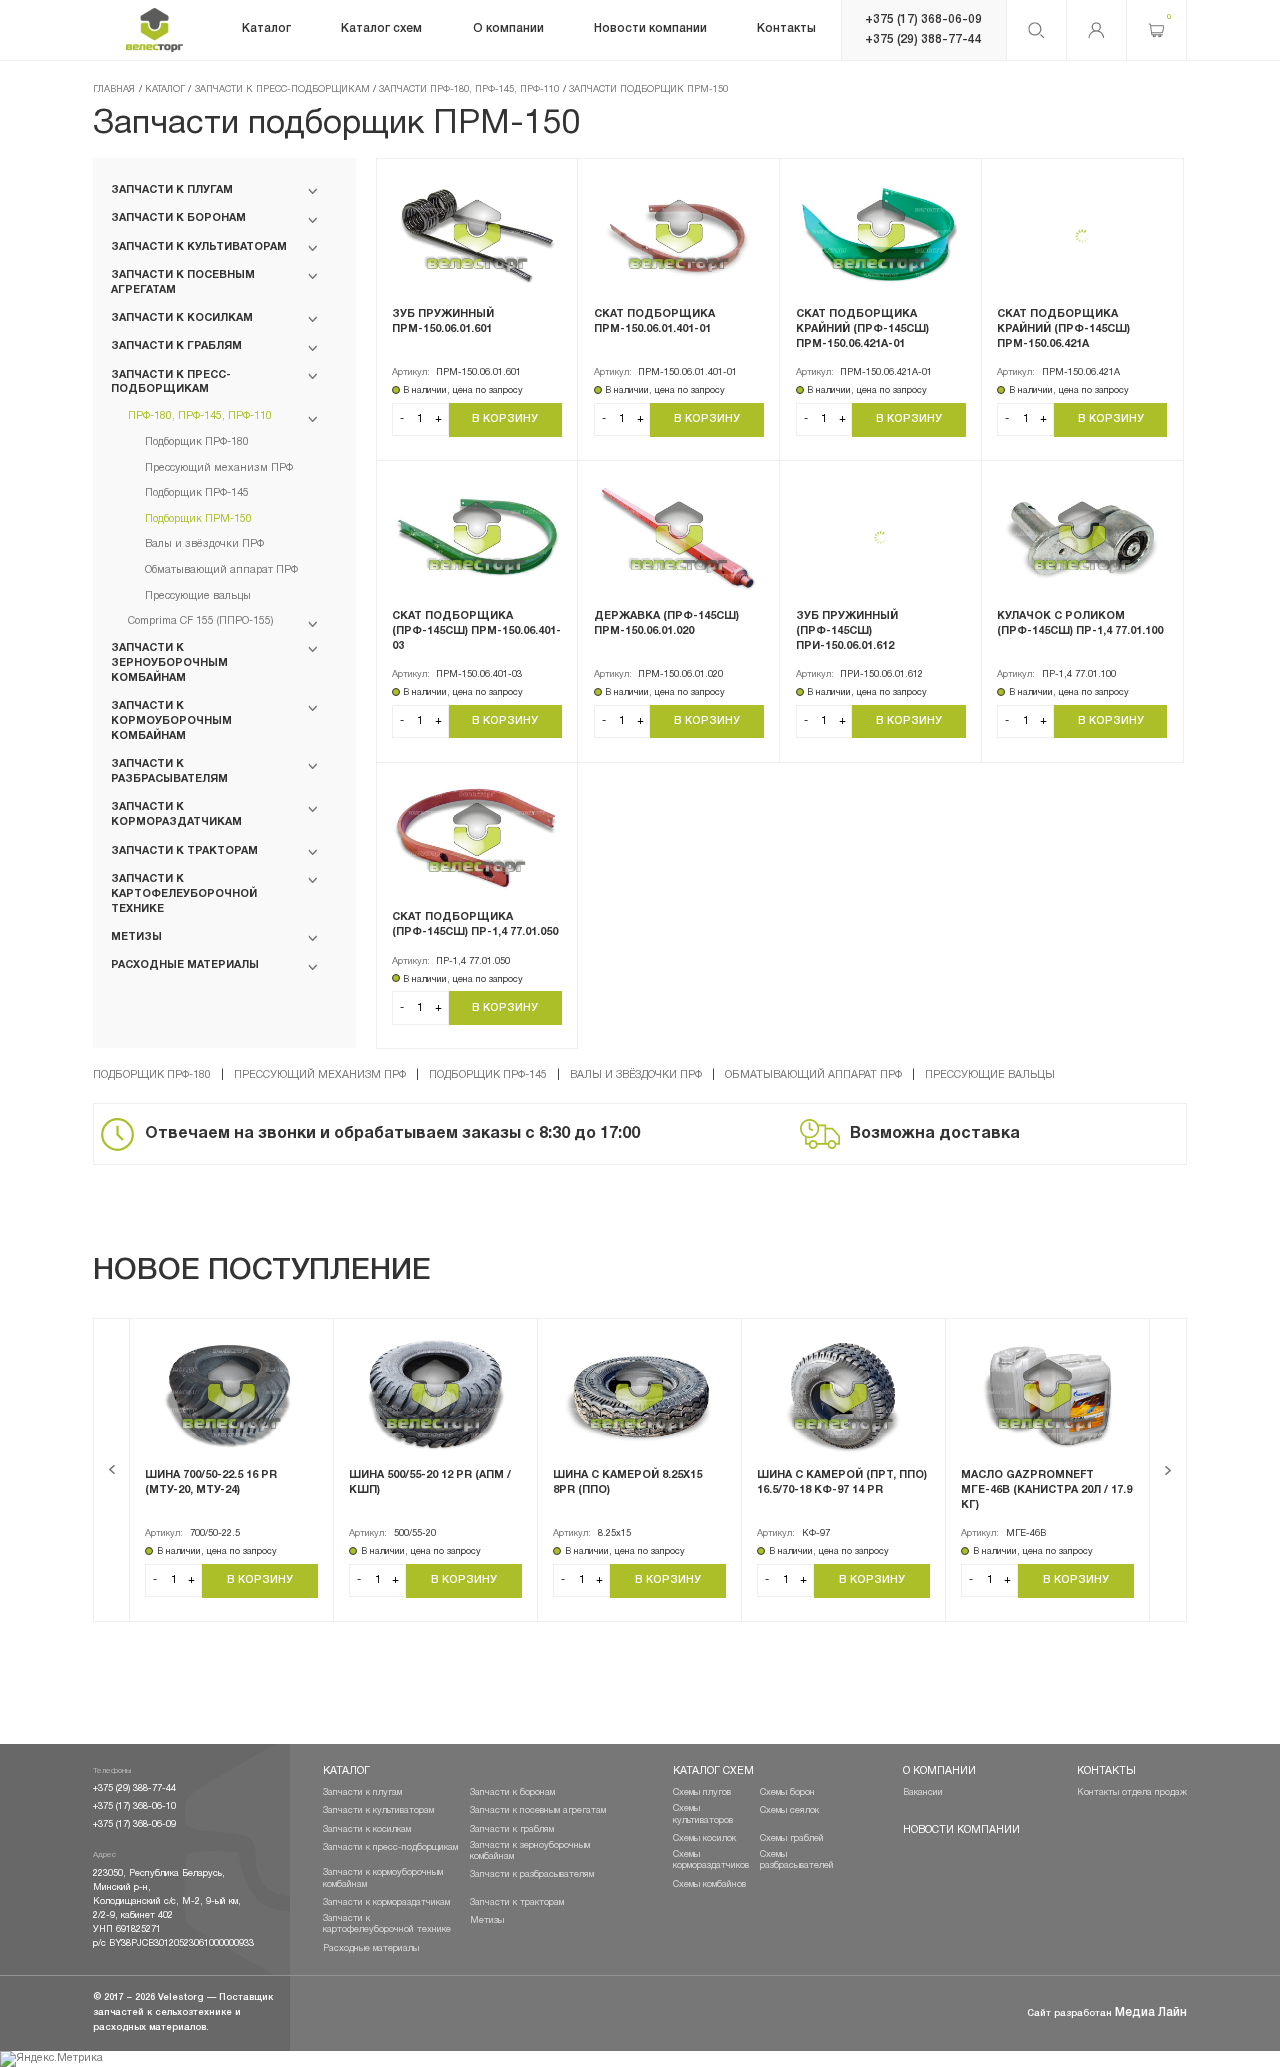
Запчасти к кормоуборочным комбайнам (383, 1878)
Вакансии (923, 1792)
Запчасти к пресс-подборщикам (390, 1847)
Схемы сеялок (789, 1810)
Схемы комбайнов (709, 1884)
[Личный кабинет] (1097, 30)
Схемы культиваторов (703, 1814)
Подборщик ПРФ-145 (488, 1075)
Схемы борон (787, 1792)
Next (1168, 1470)
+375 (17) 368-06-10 (134, 1806)
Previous (111, 1470)
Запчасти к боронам (512, 1792)
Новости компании (961, 1830)
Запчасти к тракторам (517, 1902)
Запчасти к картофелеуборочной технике (387, 1924)
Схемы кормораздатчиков (711, 1860)
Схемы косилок (704, 1838)
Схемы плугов (702, 1792)
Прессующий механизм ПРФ (320, 1075)
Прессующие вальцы (990, 1075)
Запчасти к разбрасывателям (532, 1874)
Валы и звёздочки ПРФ (636, 1075)
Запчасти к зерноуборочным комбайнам (530, 1851)
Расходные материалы (371, 1948)
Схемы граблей (792, 1838)
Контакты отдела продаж (1132, 1792)
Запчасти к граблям (512, 1829)
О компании (939, 1771)
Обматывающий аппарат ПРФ (813, 1075)
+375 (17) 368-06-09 (923, 19)
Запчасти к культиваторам (378, 1810)
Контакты (1106, 1771)
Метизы (487, 1920)
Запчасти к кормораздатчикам (386, 1902)
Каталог (346, 1771)
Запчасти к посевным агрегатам (538, 1810)
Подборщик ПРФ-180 (152, 1075)
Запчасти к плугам (362, 1792)
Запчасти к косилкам (367, 1829)
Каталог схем (713, 1771)
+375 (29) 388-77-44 (923, 39)
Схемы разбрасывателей (797, 1860)
